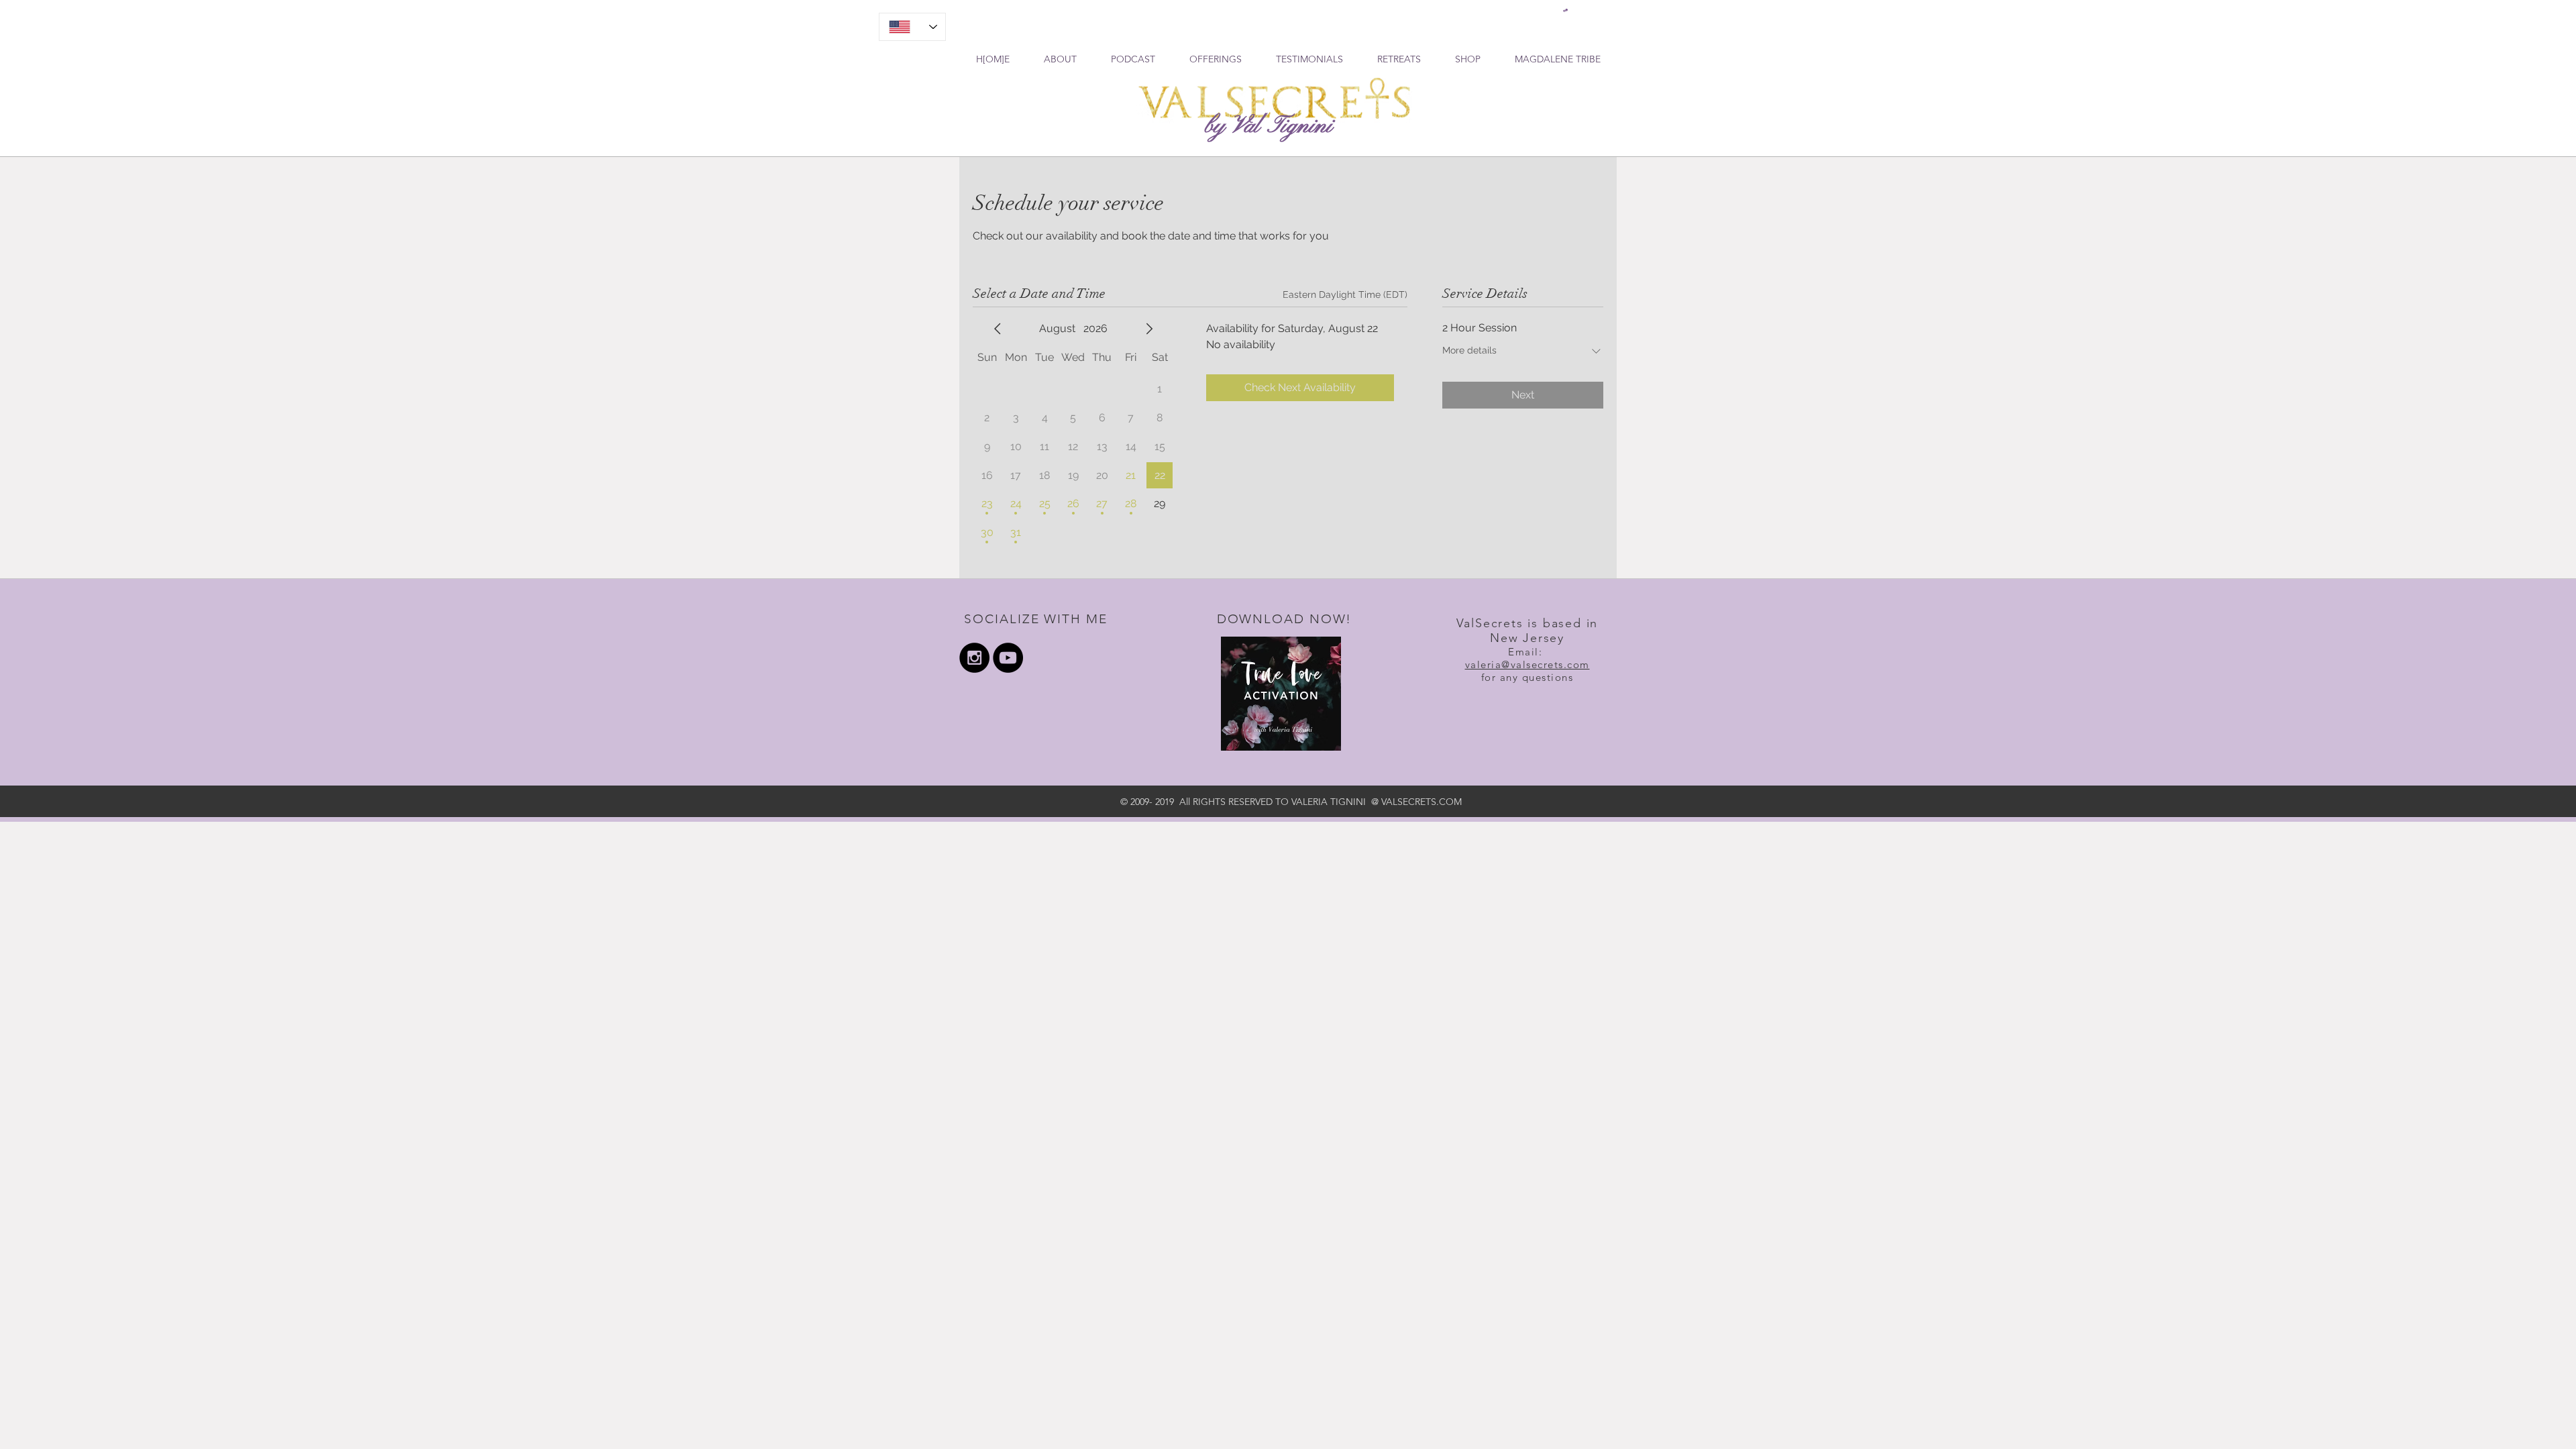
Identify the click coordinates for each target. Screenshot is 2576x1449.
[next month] (1149, 329)
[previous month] (998, 329)
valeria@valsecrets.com (1527, 664)
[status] (1345, 295)
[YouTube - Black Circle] (1008, 658)
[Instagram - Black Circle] (974, 658)
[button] (1565, 10)
